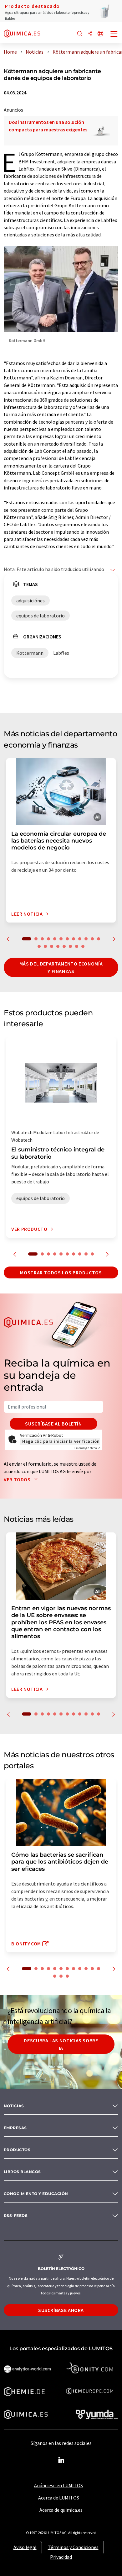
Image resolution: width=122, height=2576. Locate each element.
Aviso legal (25, 2547)
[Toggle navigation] (114, 34)
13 (39, 946)
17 (64, 946)
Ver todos (18, 1479)
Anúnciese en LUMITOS (58, 2485)
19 (77, 946)
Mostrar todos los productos (61, 1272)
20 (83, 946)
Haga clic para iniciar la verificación (61, 1441)
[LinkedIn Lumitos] (61, 2460)
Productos (17, 2150)
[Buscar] (80, 34)
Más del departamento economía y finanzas (61, 967)
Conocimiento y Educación (36, 2194)
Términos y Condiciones (73, 2547)
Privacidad (61, 2557)
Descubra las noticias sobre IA (61, 2044)
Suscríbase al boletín (53, 1424)
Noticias (14, 2106)
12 (99, 939)
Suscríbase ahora (61, 2310)
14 (45, 946)
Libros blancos (22, 2172)
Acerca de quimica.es (61, 2510)
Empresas (15, 2128)
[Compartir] (90, 34)
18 (70, 946)
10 (86, 939)
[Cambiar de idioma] (100, 34)
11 (92, 939)
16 (58, 946)
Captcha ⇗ (87, 1448)
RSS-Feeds (16, 2216)
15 (52, 946)
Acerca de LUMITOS (59, 2498)
